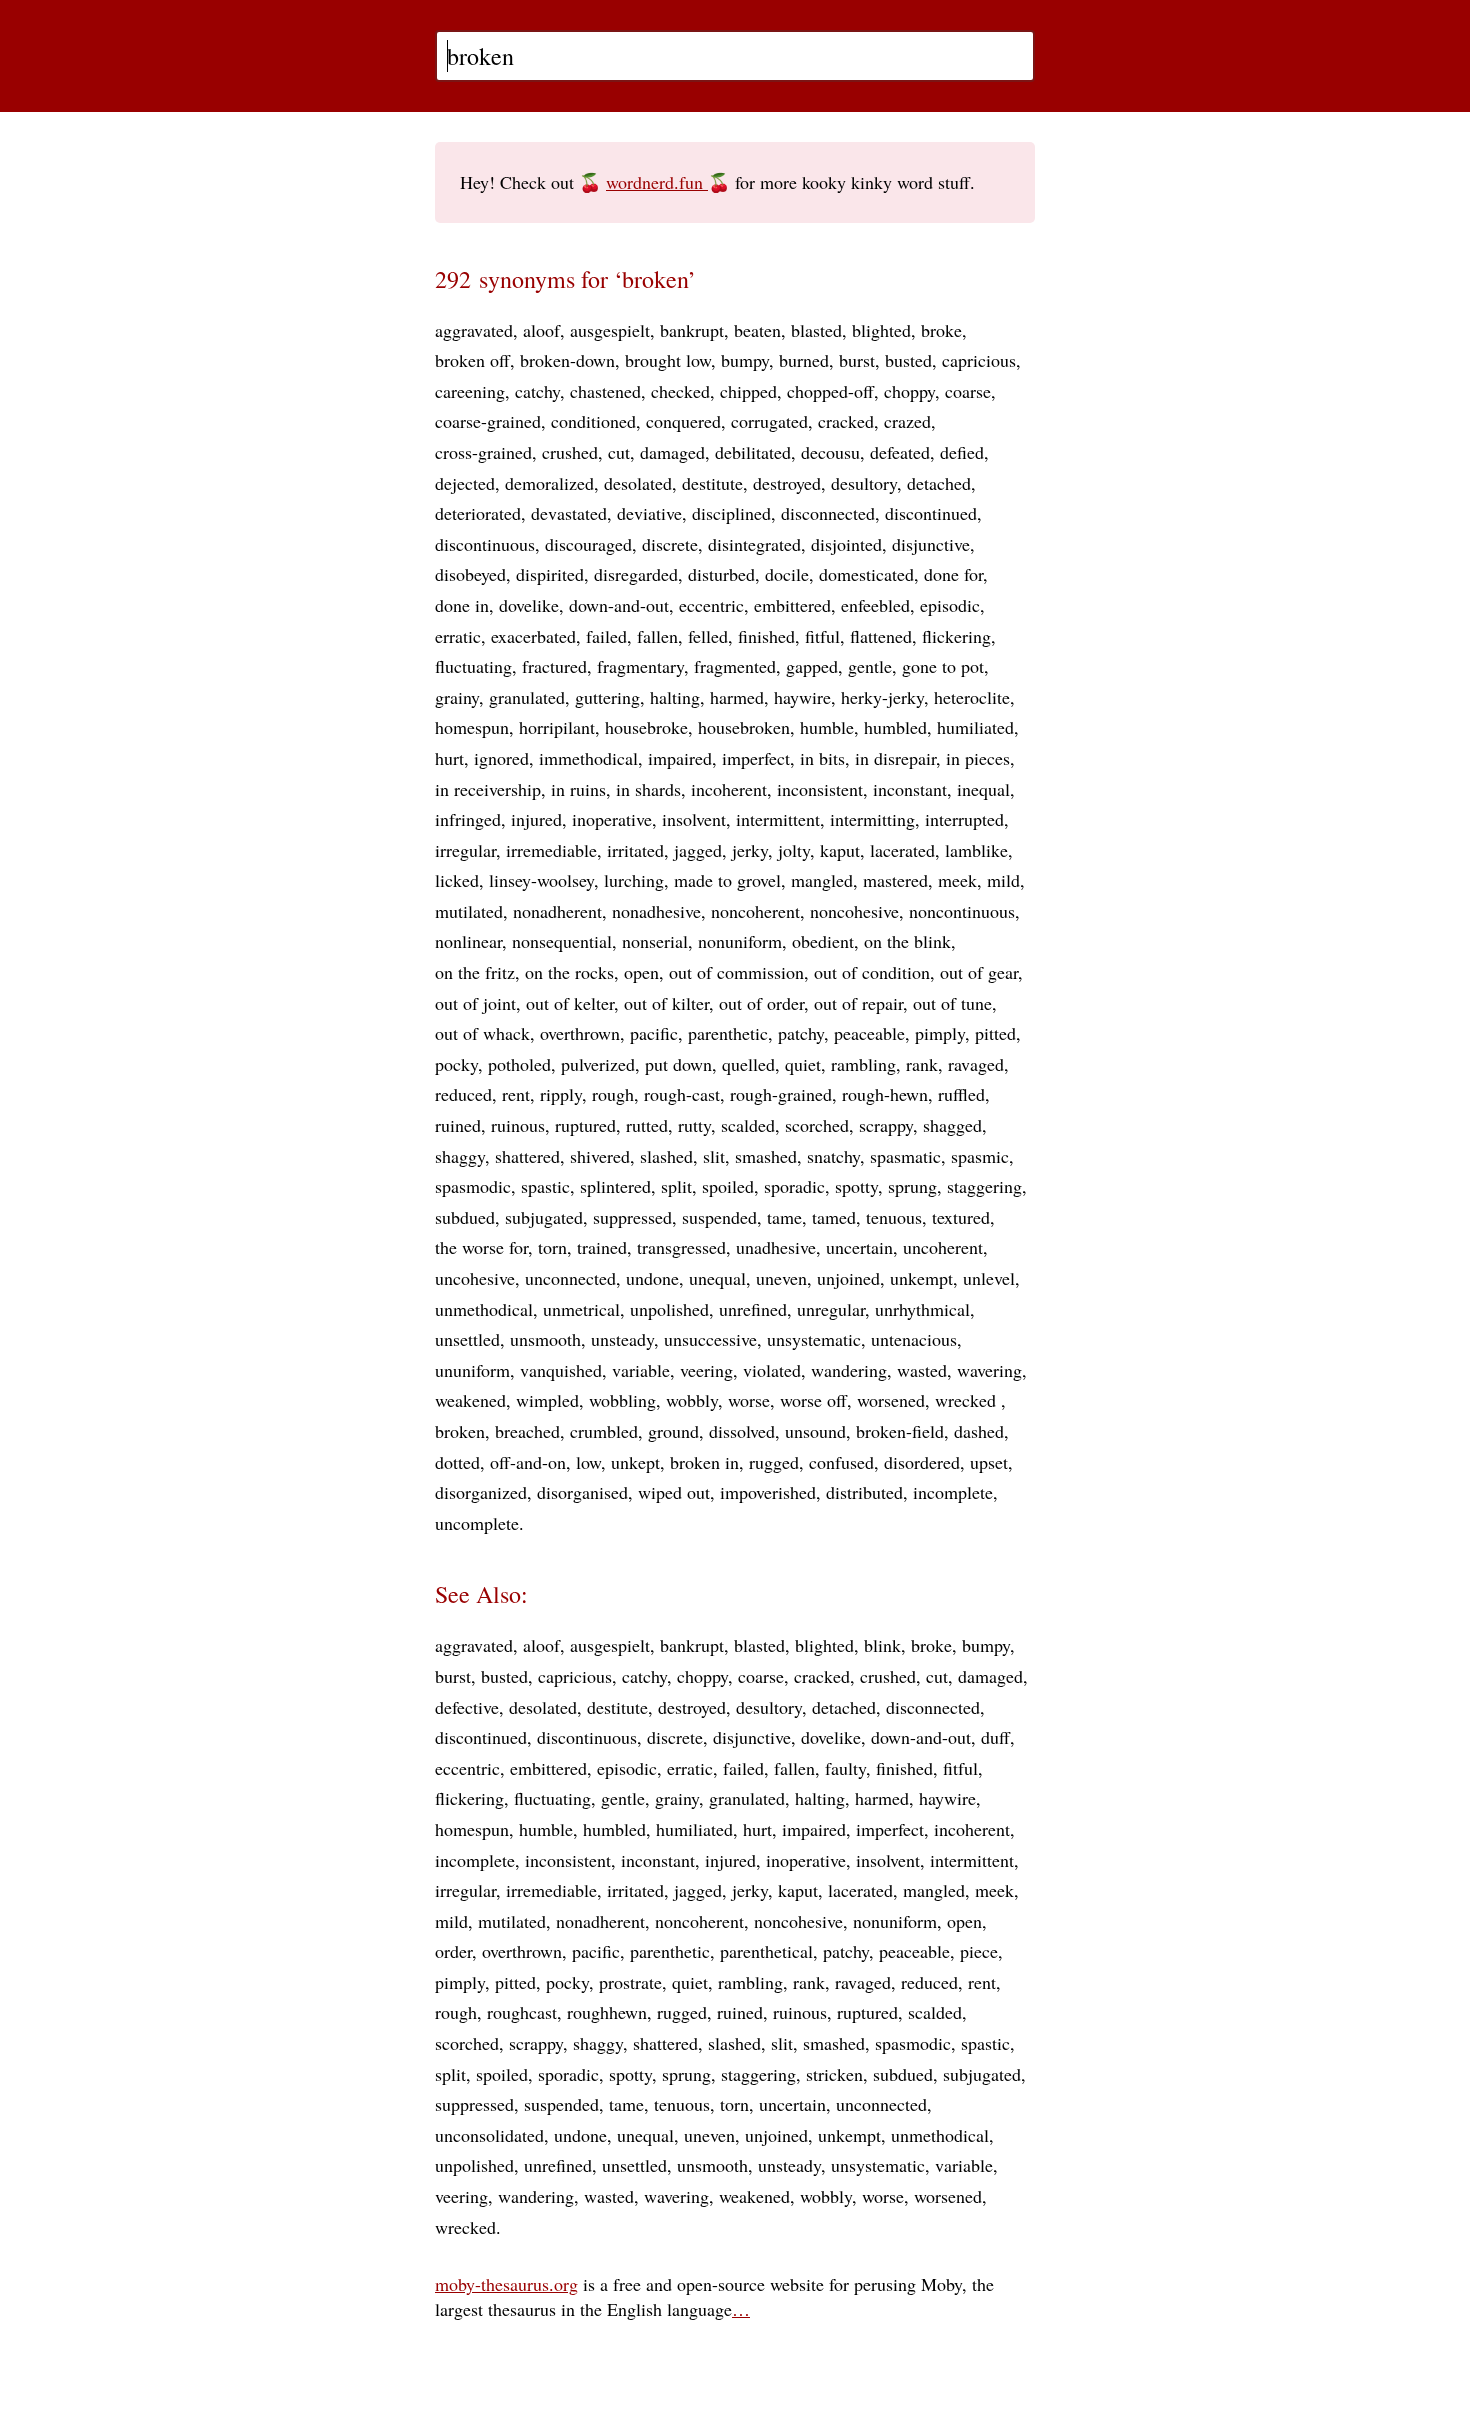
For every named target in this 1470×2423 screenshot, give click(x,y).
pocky (456, 1064)
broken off (472, 360)
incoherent (729, 789)
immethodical (588, 758)
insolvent (694, 819)
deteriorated (478, 513)
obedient (823, 941)
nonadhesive (656, 911)
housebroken (744, 727)
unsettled (467, 1339)
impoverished (768, 1492)
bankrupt (692, 330)
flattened (881, 636)
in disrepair (895, 758)
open (641, 972)
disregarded (636, 574)
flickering (956, 636)
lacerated (902, 850)
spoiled (728, 1186)
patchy (801, 1033)
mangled (822, 880)
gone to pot (943, 666)
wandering (849, 1370)
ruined (458, 1125)
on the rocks (569, 972)
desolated (638, 483)
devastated (569, 513)
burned (804, 360)
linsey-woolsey (541, 880)
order (453, 1951)
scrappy (886, 1125)
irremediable (551, 850)
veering (706, 1370)
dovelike (529, 605)
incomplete (953, 1492)
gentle (870, 666)
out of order (761, 1003)
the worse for (481, 1247)
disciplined (731, 513)
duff (995, 1737)
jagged (698, 850)
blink (882, 1645)
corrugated (769, 421)
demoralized (549, 483)
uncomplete (477, 1523)
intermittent (778, 819)
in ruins (578, 789)
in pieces (978, 758)
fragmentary (640, 666)
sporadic (794, 1186)
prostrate (630, 1982)
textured (961, 1217)
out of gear (979, 972)
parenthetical (766, 1951)
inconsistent (820, 789)
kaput (840, 850)
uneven (781, 1278)
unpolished (669, 1309)
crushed (570, 452)
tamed (834, 1217)
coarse (968, 391)
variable (641, 1370)
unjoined (848, 1278)
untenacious (914, 1339)
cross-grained (483, 452)
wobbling (622, 1400)
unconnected (570, 1278)
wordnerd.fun (657, 182)
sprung (912, 1186)
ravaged (976, 1064)
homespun (472, 727)
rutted (647, 1125)
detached (939, 483)
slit (714, 1156)
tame (784, 1217)
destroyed (787, 483)
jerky (750, 850)
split (676, 1186)
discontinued (931, 513)
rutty (694, 1125)
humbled (895, 727)
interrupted (964, 819)
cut (619, 452)
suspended (719, 1217)
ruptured (585, 1125)
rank (922, 1064)
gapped (812, 666)
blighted (881, 330)
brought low (668, 360)
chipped (748, 391)
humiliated (975, 727)
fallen (657, 636)
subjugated (544, 1217)
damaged (672, 452)
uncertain (859, 1247)
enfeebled (875, 605)
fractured (554, 666)
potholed (519, 1064)
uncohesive (475, 1278)
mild (1003, 880)
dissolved (742, 1431)
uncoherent (943, 1247)
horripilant (557, 727)
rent (516, 1094)
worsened (891, 1400)
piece (979, 1951)
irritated (635, 850)
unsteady (622, 1339)
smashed (766, 1156)
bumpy (745, 360)
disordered (922, 1462)
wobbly (692, 1400)
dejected (465, 483)
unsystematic (814, 1339)
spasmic (980, 1156)
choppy (909, 391)
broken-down (567, 360)
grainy (457, 697)
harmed (737, 697)
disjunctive (931, 544)
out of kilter (666, 1003)
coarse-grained (488, 421)
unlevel (989, 1278)
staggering (984, 1186)
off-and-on (528, 1462)
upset (989, 1462)
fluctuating (473, 666)
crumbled (604, 1431)
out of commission (736, 972)
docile (787, 574)
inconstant (910, 789)
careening (470, 391)
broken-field (900, 1431)
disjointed (846, 544)
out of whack (482, 1033)
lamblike (976, 850)
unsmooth (545, 1339)
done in (462, 605)
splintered (615, 1186)
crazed (907, 421)
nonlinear (468, 941)
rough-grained (781, 1094)
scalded (748, 1125)
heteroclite (972, 697)
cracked (846, 421)
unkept (635, 1462)
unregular (831, 1309)
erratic (458, 636)
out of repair (858, 1003)
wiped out (674, 1492)
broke (941, 330)
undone (652, 1278)
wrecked (968, 1400)
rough (613, 1094)
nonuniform (740, 941)
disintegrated (754, 544)
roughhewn (607, 2012)
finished (766, 636)
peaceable (869, 1033)
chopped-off (830, 391)
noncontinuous (962, 911)
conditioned (593, 421)
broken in (704, 1462)
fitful (822, 636)
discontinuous (485, 544)
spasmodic (473, 1186)
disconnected (828, 513)
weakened (470, 1400)
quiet (803, 1064)
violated (772, 1370)
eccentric (711, 605)
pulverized (598, 1064)
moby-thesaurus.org (506, 2284)
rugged (774, 1462)
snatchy (833, 1156)
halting (675, 697)
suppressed (632, 1217)
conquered (683, 421)
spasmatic (905, 1156)
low (588, 1462)
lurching (634, 880)
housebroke (646, 727)
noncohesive (854, 911)
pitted (995, 1033)
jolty (794, 850)
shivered (600, 1156)
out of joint (475, 1003)
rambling (863, 1064)
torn (552, 1247)
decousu (830, 452)
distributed (864, 1492)
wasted (922, 1370)
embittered (792, 605)
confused (841, 1462)
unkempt (921, 1278)
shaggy (460, 1156)
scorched (817, 1125)
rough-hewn (885, 1094)
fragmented (735, 666)
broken (460, 1431)
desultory (864, 483)
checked (680, 391)
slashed (666, 1156)
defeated (900, 452)
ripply (561, 1094)
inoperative (612, 819)
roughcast (522, 2012)
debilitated (753, 452)
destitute (712, 483)
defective (467, 1707)
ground (673, 1431)
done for (953, 574)
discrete (670, 544)
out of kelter (570, 1003)
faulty (845, 1768)
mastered (895, 880)
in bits (822, 758)
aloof (541, 330)
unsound (815, 1431)
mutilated (469, 911)
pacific (654, 1033)
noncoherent (755, 911)
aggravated (474, 330)
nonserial (655, 941)
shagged (952, 1125)
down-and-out (619, 605)
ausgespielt (610, 330)
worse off (813, 1400)
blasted (816, 330)
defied (962, 452)
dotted (457, 1462)
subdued (465, 1217)
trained (602, 1247)
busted (908, 360)
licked (457, 880)
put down (678, 1064)
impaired (680, 758)
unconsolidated (489, 2135)
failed (606, 636)
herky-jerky (882, 697)
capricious (979, 360)
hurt (449, 758)
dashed (979, 1431)
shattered (527, 1156)
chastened (605, 391)
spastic (545, 1186)
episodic (950, 605)
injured (536, 819)
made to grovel (727, 880)
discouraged (588, 544)
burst (857, 360)
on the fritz (475, 972)
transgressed (681, 1247)
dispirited (550, 574)
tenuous (894, 1217)
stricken (834, 2074)
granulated (527, 697)
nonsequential (562, 941)
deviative (649, 513)
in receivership (488, 789)
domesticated (866, 574)
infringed (468, 819)
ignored (501, 758)
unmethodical (484, 1309)
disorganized (481, 1492)
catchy (537, 391)
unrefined (753, 1309)
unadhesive (776, 1247)
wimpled (547, 1400)
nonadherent (557, 911)
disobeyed (470, 574)
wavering (989, 1370)
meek (957, 880)
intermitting (872, 819)
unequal (717, 1278)
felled (708, 636)
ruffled (961, 1094)
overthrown (580, 1033)
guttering (607, 697)
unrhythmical (922, 1309)
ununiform (472, 1370)
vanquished (561, 1370)
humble (827, 727)
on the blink (907, 941)
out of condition (872, 972)
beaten (757, 330)
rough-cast (682, 1094)
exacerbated (533, 636)
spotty (856, 1186)
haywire (802, 697)
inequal (983, 789)
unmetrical (581, 1309)
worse (749, 1400)
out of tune (952, 1003)
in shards (648, 789)
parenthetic (728, 1033)
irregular (465, 850)
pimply (940, 1033)
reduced (463, 1094)
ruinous (518, 1125)
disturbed (721, 574)
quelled (748, 1064)
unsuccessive (710, 1339)
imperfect (756, 758)
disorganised (582, 1492)
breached (527, 1431)
